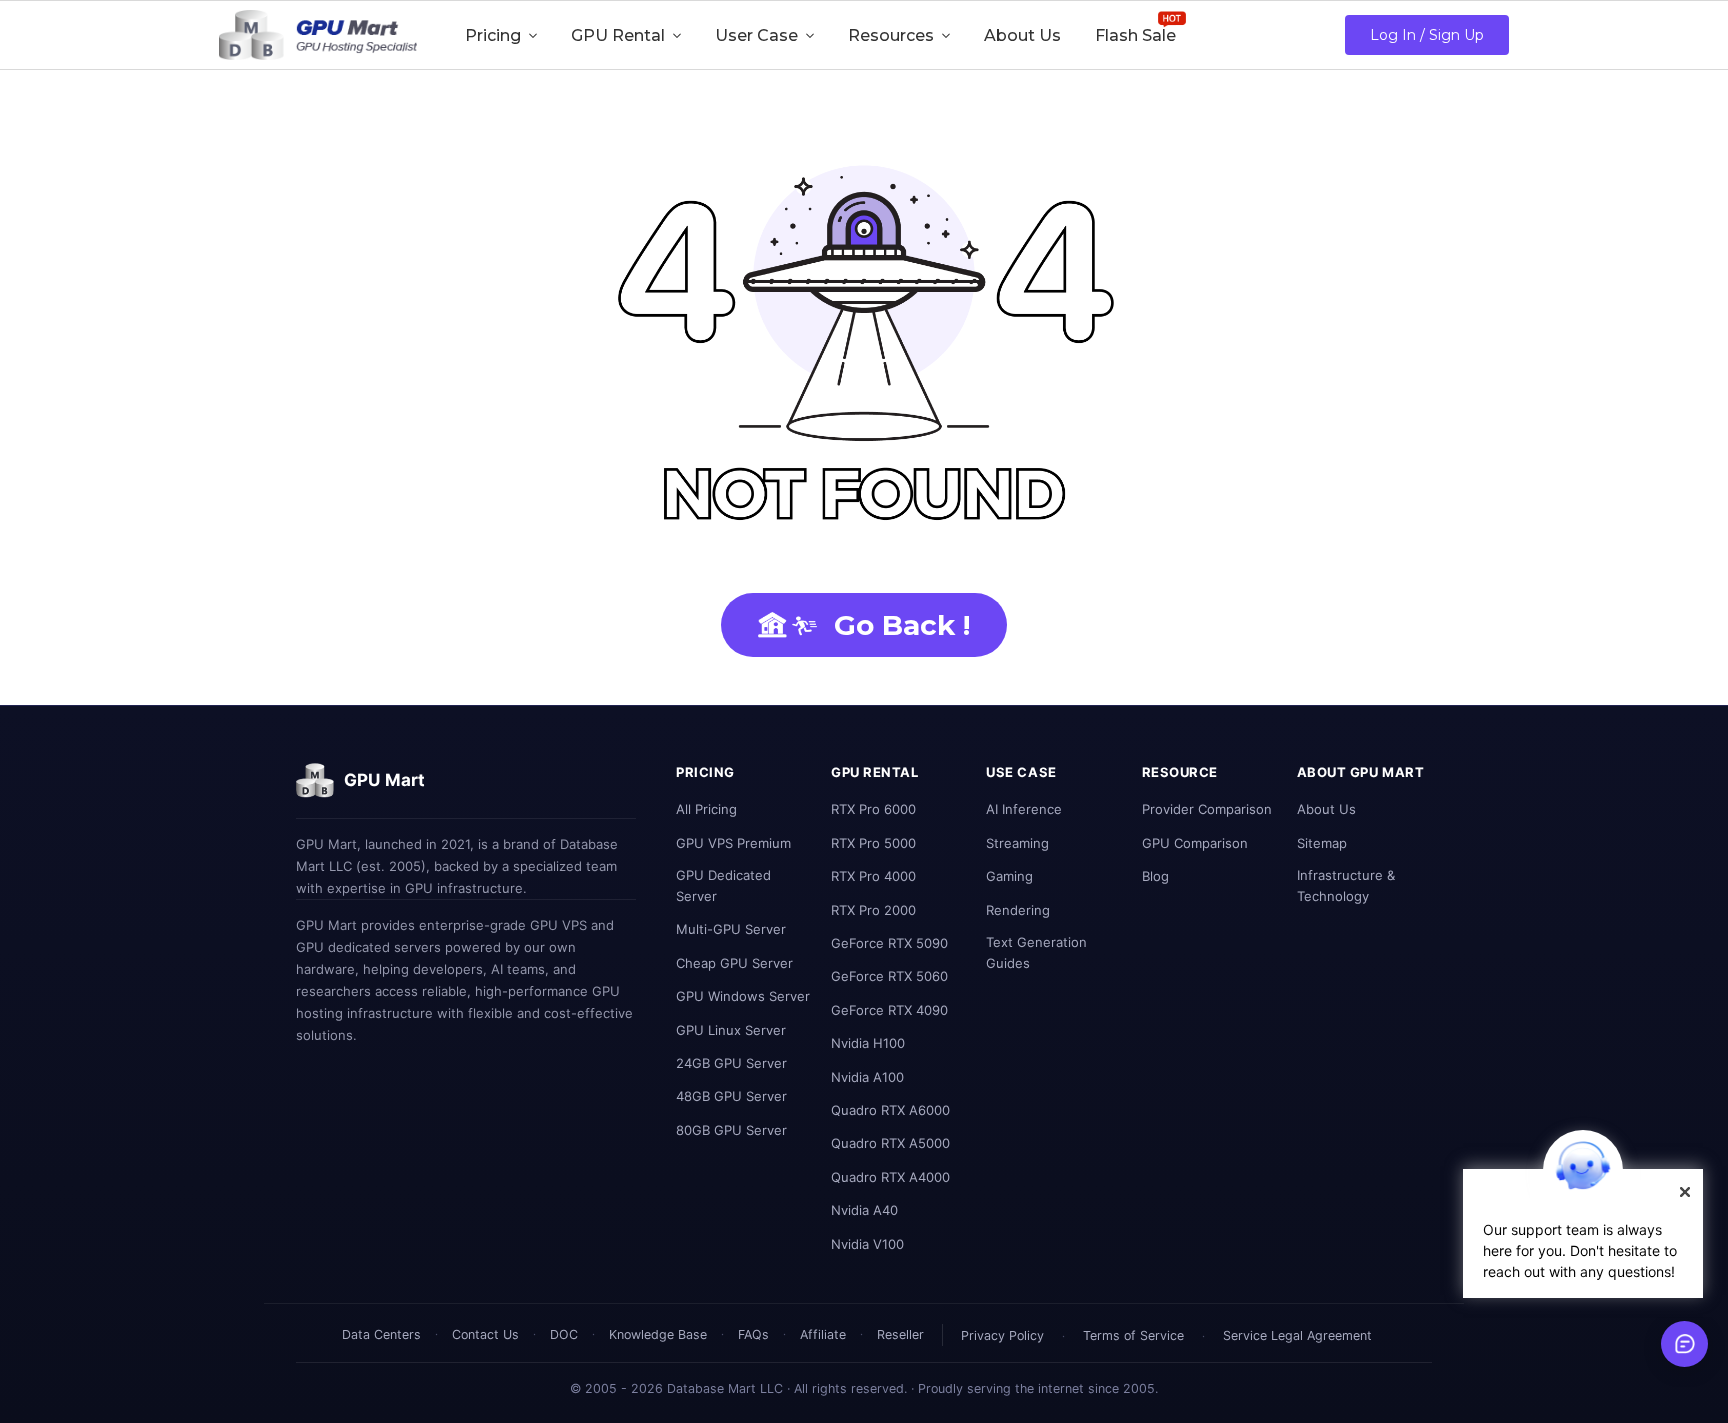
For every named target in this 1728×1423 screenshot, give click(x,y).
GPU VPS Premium (733, 843)
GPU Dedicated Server (723, 885)
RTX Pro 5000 (873, 843)
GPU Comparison (1195, 843)
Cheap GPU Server (734, 963)
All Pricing (706, 809)
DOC (564, 1334)
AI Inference (1024, 809)
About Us (1326, 809)
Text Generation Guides (1036, 952)
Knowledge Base (658, 1334)
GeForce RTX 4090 (889, 1010)
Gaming (1009, 876)
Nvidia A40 (864, 1210)
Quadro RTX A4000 (890, 1177)
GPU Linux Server (731, 1030)
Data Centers (381, 1334)
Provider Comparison (1207, 809)
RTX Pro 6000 (873, 809)
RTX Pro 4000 (873, 876)
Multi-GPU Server (731, 929)
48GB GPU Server (731, 1096)
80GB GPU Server (731, 1130)
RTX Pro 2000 (873, 910)
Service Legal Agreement (1297, 1335)
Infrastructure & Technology (1346, 885)
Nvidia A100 (867, 1077)
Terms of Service (1133, 1335)
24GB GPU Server (731, 1063)
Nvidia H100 (868, 1043)
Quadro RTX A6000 (890, 1110)
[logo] (318, 35)
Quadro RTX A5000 (890, 1143)
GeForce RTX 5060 (889, 976)
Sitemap (1322, 843)
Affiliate (823, 1334)
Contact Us (485, 1334)
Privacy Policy (1002, 1335)
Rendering (1018, 910)
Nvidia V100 (867, 1244)
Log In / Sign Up (1427, 35)
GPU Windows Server (743, 996)
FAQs (753, 1334)
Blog (1155, 876)
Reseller (900, 1334)
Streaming (1017, 843)
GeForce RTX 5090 (889, 943)
